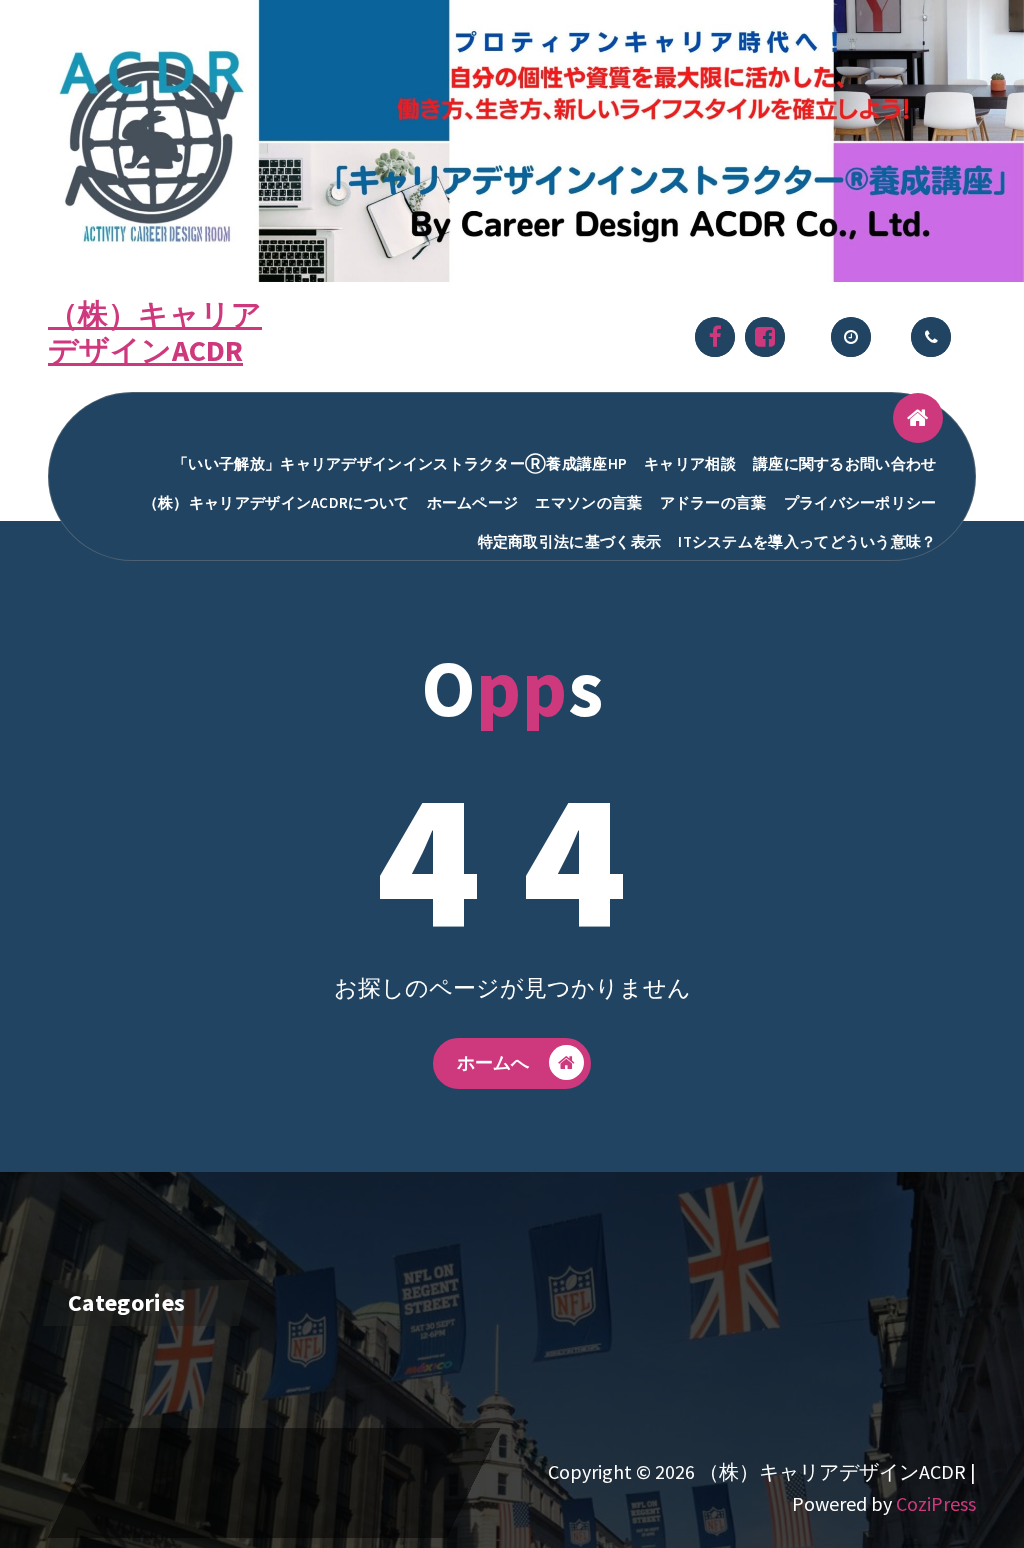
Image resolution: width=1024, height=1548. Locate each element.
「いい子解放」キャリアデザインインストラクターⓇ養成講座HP (400, 463)
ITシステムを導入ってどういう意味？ (807, 541)
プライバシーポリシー (860, 502)
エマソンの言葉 (588, 502)
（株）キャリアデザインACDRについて (276, 502)
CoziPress (936, 1503)
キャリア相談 (690, 463)
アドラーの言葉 (713, 502)
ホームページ (473, 502)
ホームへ (493, 1062)
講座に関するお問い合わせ (845, 463)
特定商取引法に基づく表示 (570, 541)
